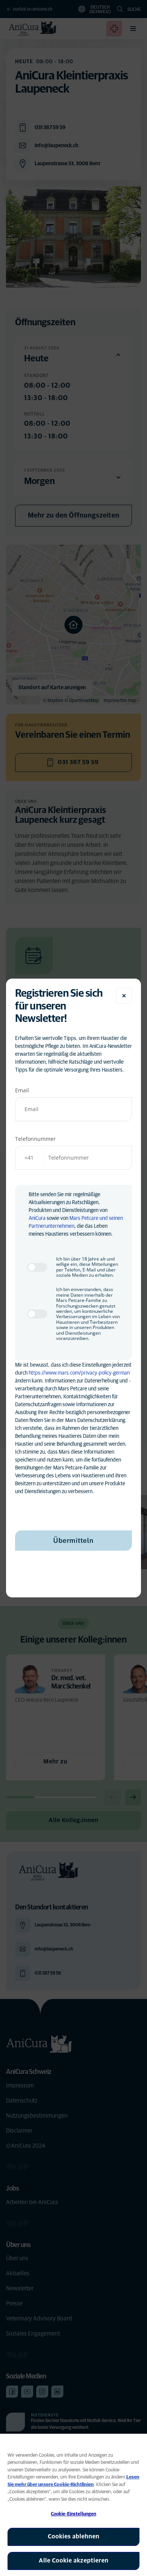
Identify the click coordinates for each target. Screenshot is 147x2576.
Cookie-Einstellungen (74, 2514)
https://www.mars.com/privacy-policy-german (79, 1373)
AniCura (37, 1218)
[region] (73, 2505)
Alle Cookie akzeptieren (74, 2561)
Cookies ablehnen (74, 2536)
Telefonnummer (35, 1139)
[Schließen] (124, 996)
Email (22, 1090)
